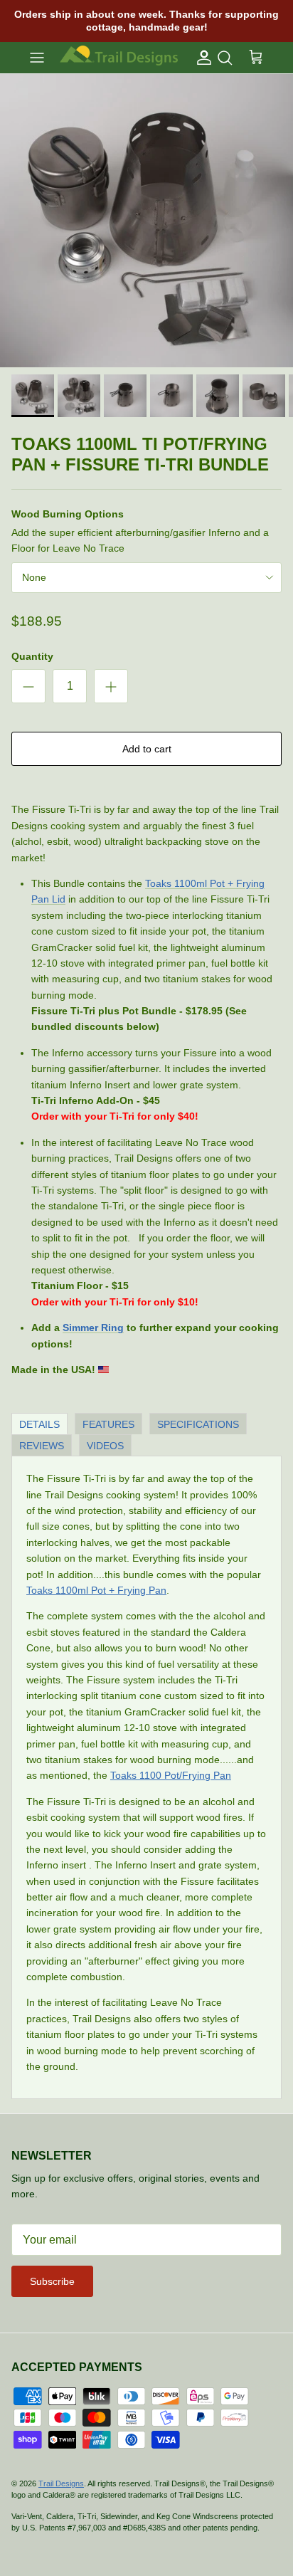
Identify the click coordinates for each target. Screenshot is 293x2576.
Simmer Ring (93, 1328)
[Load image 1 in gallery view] (146, 221)
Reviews (42, 1446)
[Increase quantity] (111, 686)
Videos (105, 1446)
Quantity (32, 656)
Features (108, 1424)
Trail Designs (61, 2483)
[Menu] (37, 58)
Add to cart (147, 749)
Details (39, 1424)
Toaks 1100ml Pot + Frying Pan (96, 1590)
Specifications (198, 1424)
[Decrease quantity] (28, 686)
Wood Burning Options (68, 514)
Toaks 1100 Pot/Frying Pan (171, 1775)
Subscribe (52, 2281)
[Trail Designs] (119, 57)
